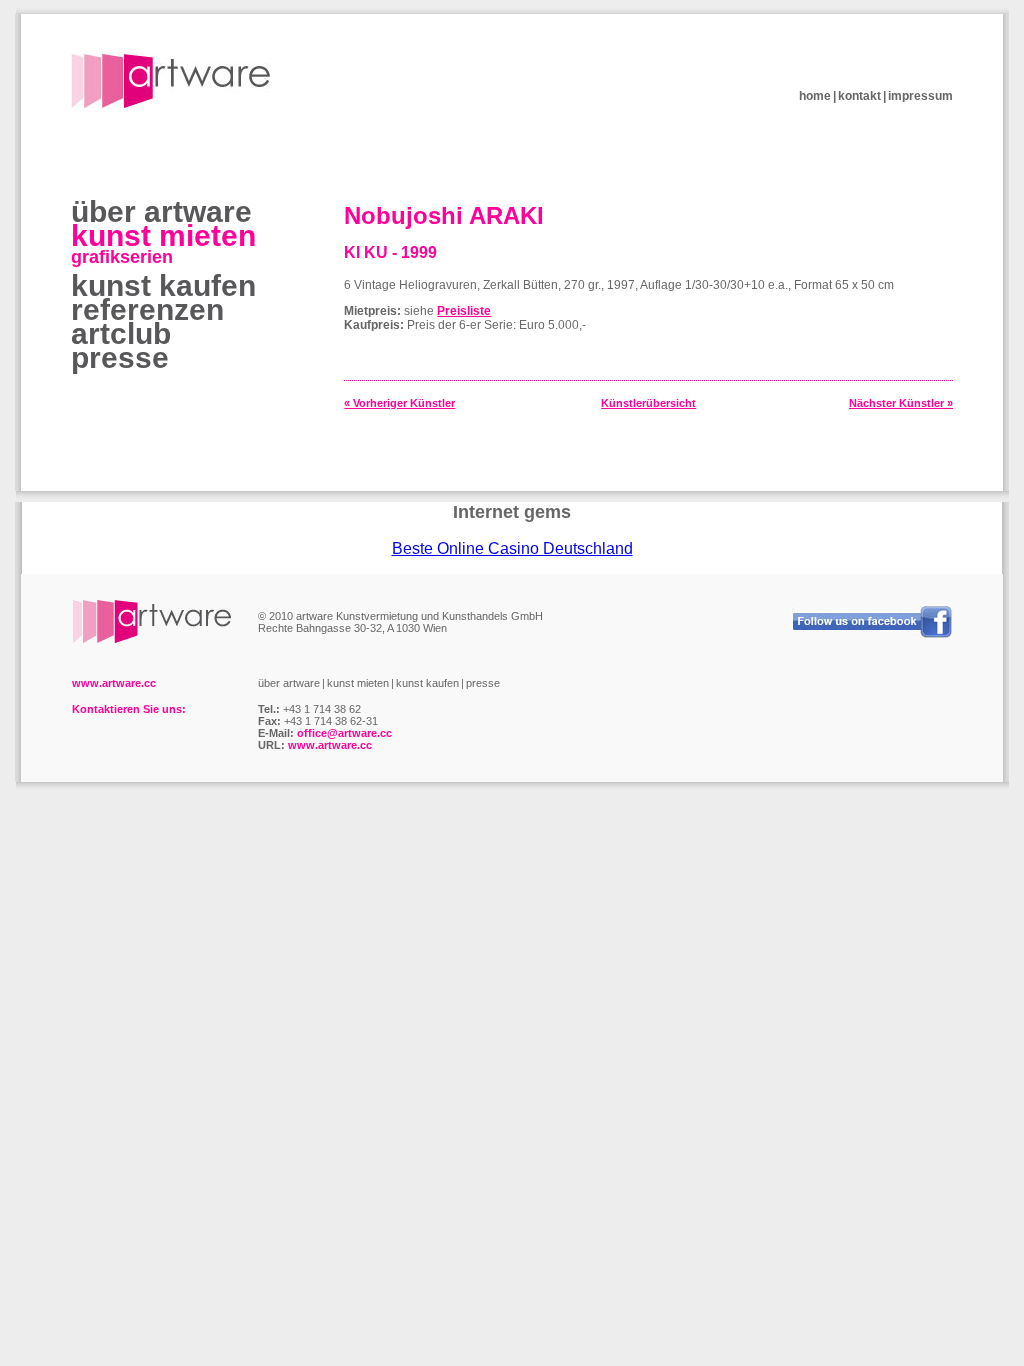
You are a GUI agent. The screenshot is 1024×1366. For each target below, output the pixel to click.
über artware (161, 211)
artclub (121, 333)
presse (120, 357)
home (815, 96)
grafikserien (122, 257)
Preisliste (464, 311)
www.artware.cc (330, 745)
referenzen (147, 309)
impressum (920, 96)
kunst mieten (163, 235)
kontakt (859, 96)
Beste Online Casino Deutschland (512, 548)
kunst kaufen (163, 285)
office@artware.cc (344, 733)
